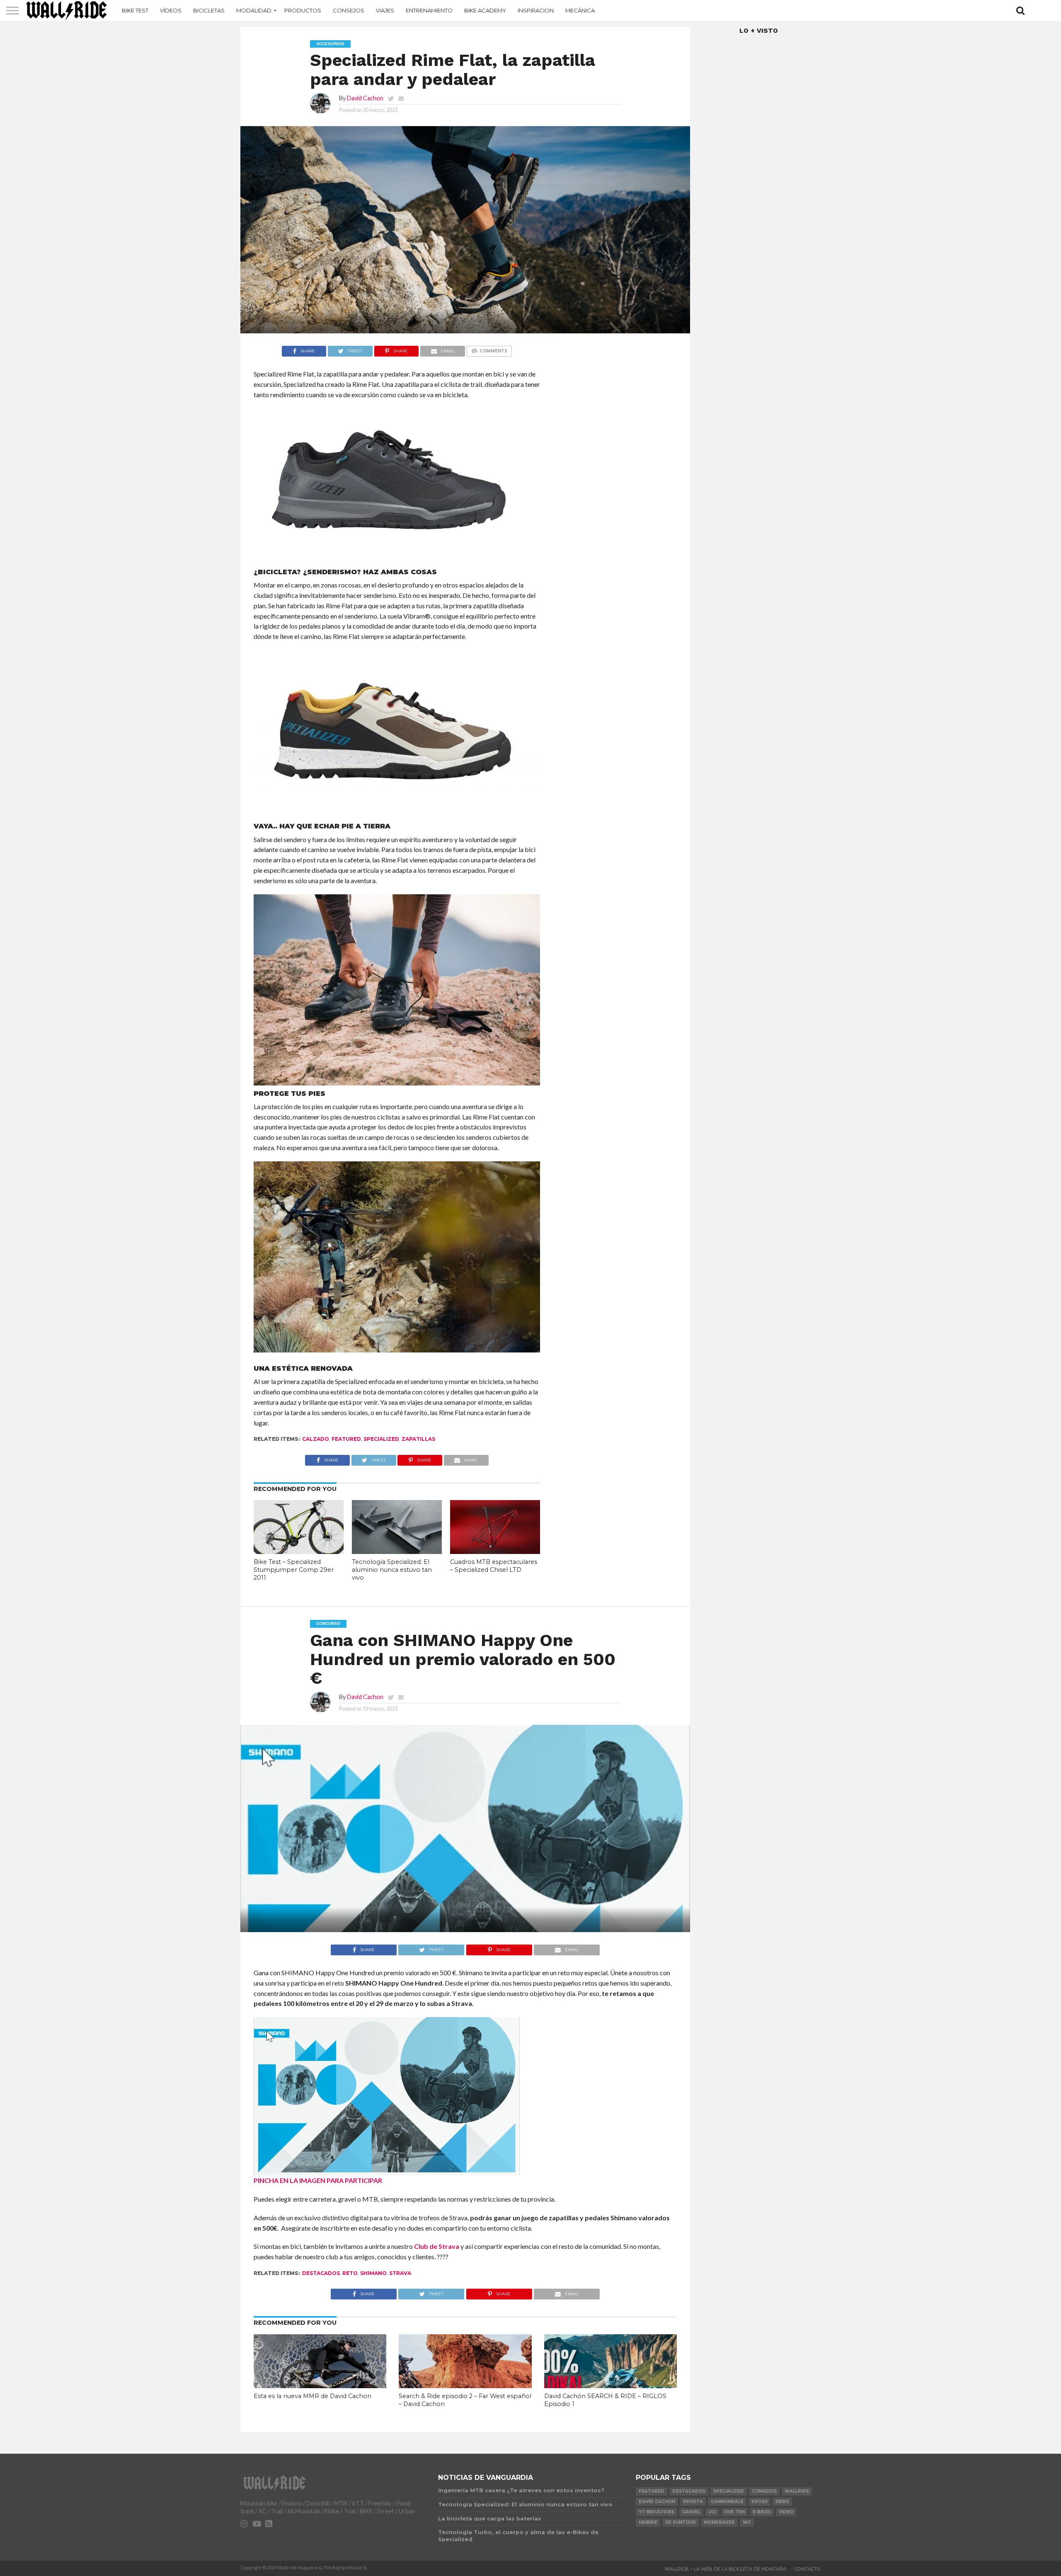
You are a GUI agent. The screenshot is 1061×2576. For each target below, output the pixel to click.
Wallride (797, 2491)
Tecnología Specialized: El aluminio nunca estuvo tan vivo (392, 1570)
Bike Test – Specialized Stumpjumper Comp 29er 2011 (294, 1570)
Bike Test (135, 10)
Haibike (648, 2522)
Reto (350, 2273)
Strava (400, 2273)
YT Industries (656, 2512)
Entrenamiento (429, 10)
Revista (693, 2502)
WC (747, 2522)
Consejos (349, 10)
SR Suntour (681, 2522)
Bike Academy (485, 10)
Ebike (782, 2502)
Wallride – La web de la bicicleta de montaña (725, 2569)
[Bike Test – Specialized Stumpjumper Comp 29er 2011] (299, 1551)
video (786, 2512)
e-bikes (762, 2512)
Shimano (373, 2273)
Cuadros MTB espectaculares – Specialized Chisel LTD (494, 1566)
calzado (316, 1439)
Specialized (381, 1439)
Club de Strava (437, 2246)
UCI (712, 2512)
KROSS (759, 2502)
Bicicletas (209, 10)
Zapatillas (418, 1439)
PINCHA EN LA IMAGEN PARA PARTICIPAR (318, 2180)
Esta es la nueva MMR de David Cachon (312, 2396)
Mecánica (580, 10)
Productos (303, 10)
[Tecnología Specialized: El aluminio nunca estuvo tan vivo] (397, 1551)
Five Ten (734, 2512)
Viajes (385, 10)
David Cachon (365, 98)
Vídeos (171, 10)
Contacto (808, 2569)
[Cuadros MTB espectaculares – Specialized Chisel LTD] (495, 1551)
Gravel (691, 2512)
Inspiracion (536, 10)
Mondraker (719, 2522)
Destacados (321, 2273)
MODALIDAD (254, 10)
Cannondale (727, 2502)
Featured (346, 1439)
